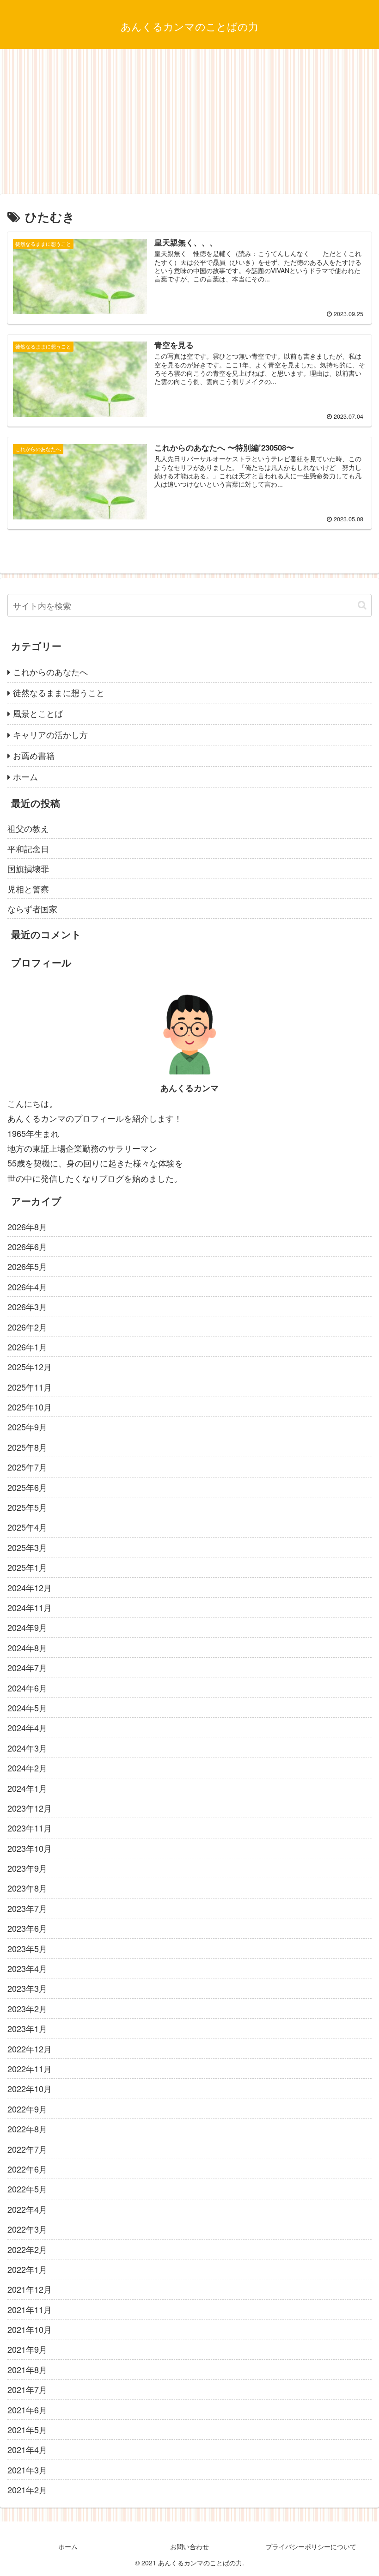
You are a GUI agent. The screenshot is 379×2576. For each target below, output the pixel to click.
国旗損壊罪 (28, 868)
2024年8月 (27, 1648)
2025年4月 (27, 1527)
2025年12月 (30, 1367)
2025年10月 (30, 1407)
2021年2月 (27, 2490)
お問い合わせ (189, 2546)
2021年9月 (27, 2349)
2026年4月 (27, 1287)
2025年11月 (30, 1387)
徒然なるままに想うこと (59, 692)
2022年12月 (30, 2049)
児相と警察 (28, 889)
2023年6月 (27, 1928)
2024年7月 (27, 1667)
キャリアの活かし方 (50, 734)
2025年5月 (27, 1507)
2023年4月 (27, 1968)
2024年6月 (27, 1688)
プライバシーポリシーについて (311, 2546)
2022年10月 (30, 2088)
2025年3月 (27, 1547)
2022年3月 (27, 2229)
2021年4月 (27, 2449)
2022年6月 (27, 2169)
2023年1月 (27, 2028)
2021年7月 (27, 2389)
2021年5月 (27, 2429)
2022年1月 (27, 2269)
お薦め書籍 (34, 755)
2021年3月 (27, 2470)
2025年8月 (27, 1447)
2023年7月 (27, 1908)
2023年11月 (30, 1828)
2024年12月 (30, 1587)
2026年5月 (27, 1266)
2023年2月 (27, 2008)
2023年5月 (27, 1948)
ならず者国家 (32, 909)
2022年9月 (27, 2109)
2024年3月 (27, 1748)
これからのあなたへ (50, 671)
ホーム (25, 776)
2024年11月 (30, 1607)
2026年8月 (27, 1227)
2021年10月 (30, 2329)
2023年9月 (27, 1868)
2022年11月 (30, 2069)
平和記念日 (28, 848)
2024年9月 (27, 1627)
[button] (362, 605)
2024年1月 (27, 1788)
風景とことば (38, 713)
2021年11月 (30, 2309)
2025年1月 (27, 1567)
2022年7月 (27, 2149)
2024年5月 (27, 1708)
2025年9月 (27, 1427)
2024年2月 (27, 1768)
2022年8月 (27, 2129)
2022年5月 (27, 2189)
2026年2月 (27, 1327)
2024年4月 (27, 1728)
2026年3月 (27, 1306)
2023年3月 (27, 1988)
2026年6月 (27, 1246)
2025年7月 (27, 1467)
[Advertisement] (189, 125)
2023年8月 (27, 1888)
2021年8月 (27, 2369)
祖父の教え (28, 828)
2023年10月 (30, 1848)
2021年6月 (27, 2410)
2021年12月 (30, 2289)
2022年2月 (27, 2249)
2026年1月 (27, 1347)
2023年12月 (30, 1808)
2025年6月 (27, 1487)
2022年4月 (27, 2209)
